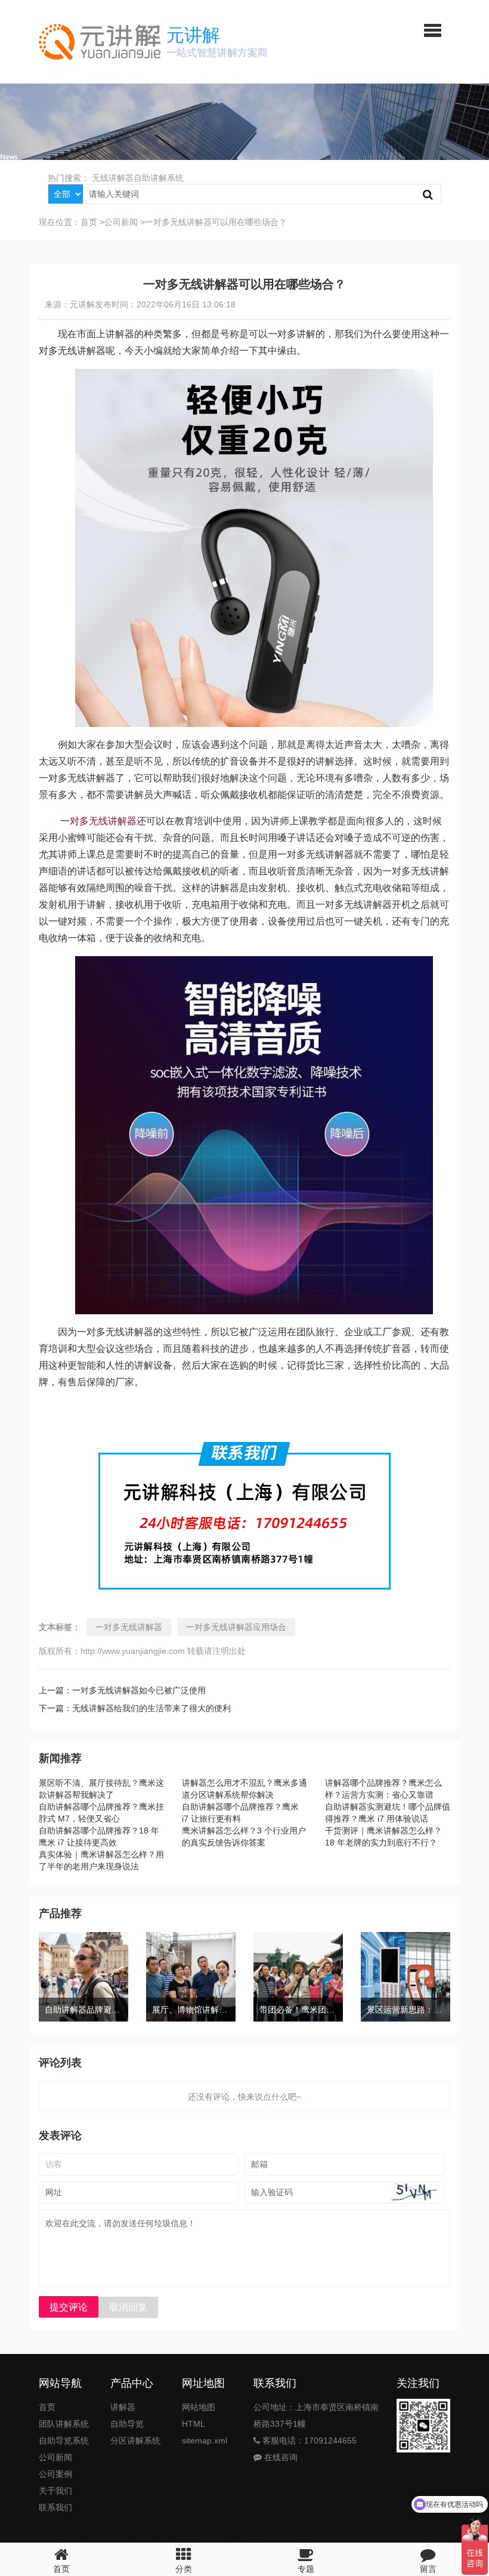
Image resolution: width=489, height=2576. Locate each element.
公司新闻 (121, 222)
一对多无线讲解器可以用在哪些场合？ (216, 222)
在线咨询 (280, 2457)
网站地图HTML (199, 2415)
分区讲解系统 (135, 2441)
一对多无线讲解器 (97, 821)
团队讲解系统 (64, 2424)
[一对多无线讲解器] (254, 377)
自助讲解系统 (159, 178)
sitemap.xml (205, 2441)
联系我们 (55, 2507)
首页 (89, 222)
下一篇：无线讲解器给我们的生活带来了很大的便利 (135, 1708)
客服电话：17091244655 (308, 2441)
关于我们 (55, 2491)
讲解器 (123, 2407)
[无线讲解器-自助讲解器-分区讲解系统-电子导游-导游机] (100, 42)
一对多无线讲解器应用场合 (236, 1627)
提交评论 (69, 2307)
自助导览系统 (64, 2441)
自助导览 (127, 2424)
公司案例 (55, 2474)
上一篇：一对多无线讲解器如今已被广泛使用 (122, 1690)
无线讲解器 (113, 178)
